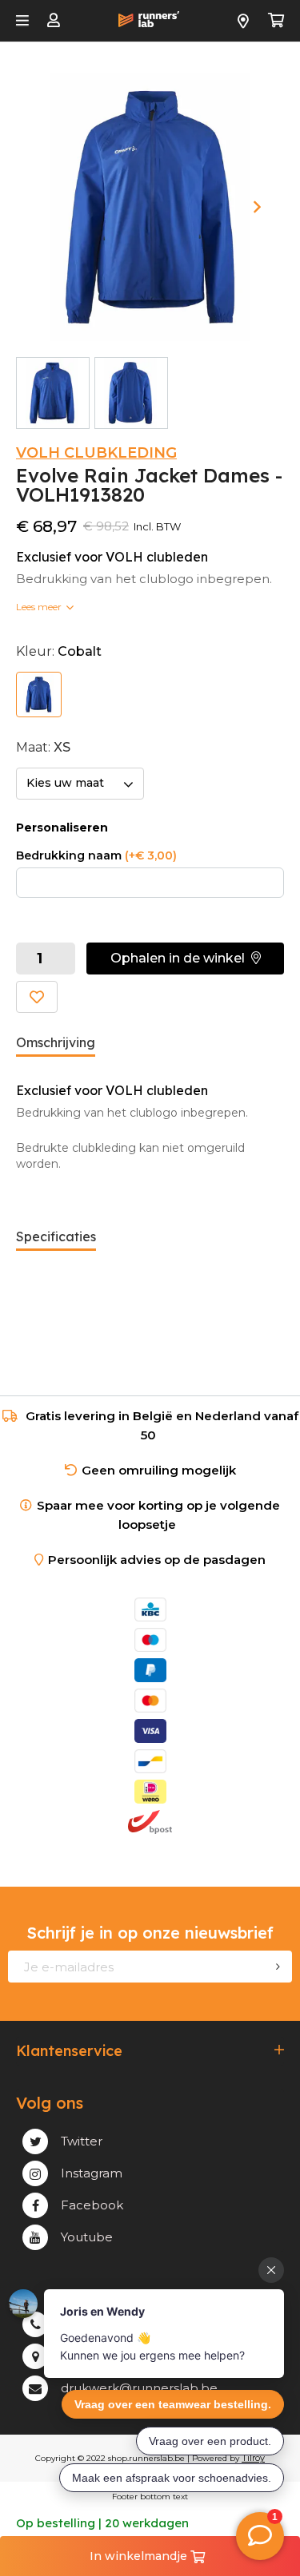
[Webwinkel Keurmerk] (150, 1852)
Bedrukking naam (96, 855)
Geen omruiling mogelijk (159, 1470)
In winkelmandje (140, 2556)
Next (257, 207)
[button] (185, 959)
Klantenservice (69, 2051)
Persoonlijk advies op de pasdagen (157, 1560)
